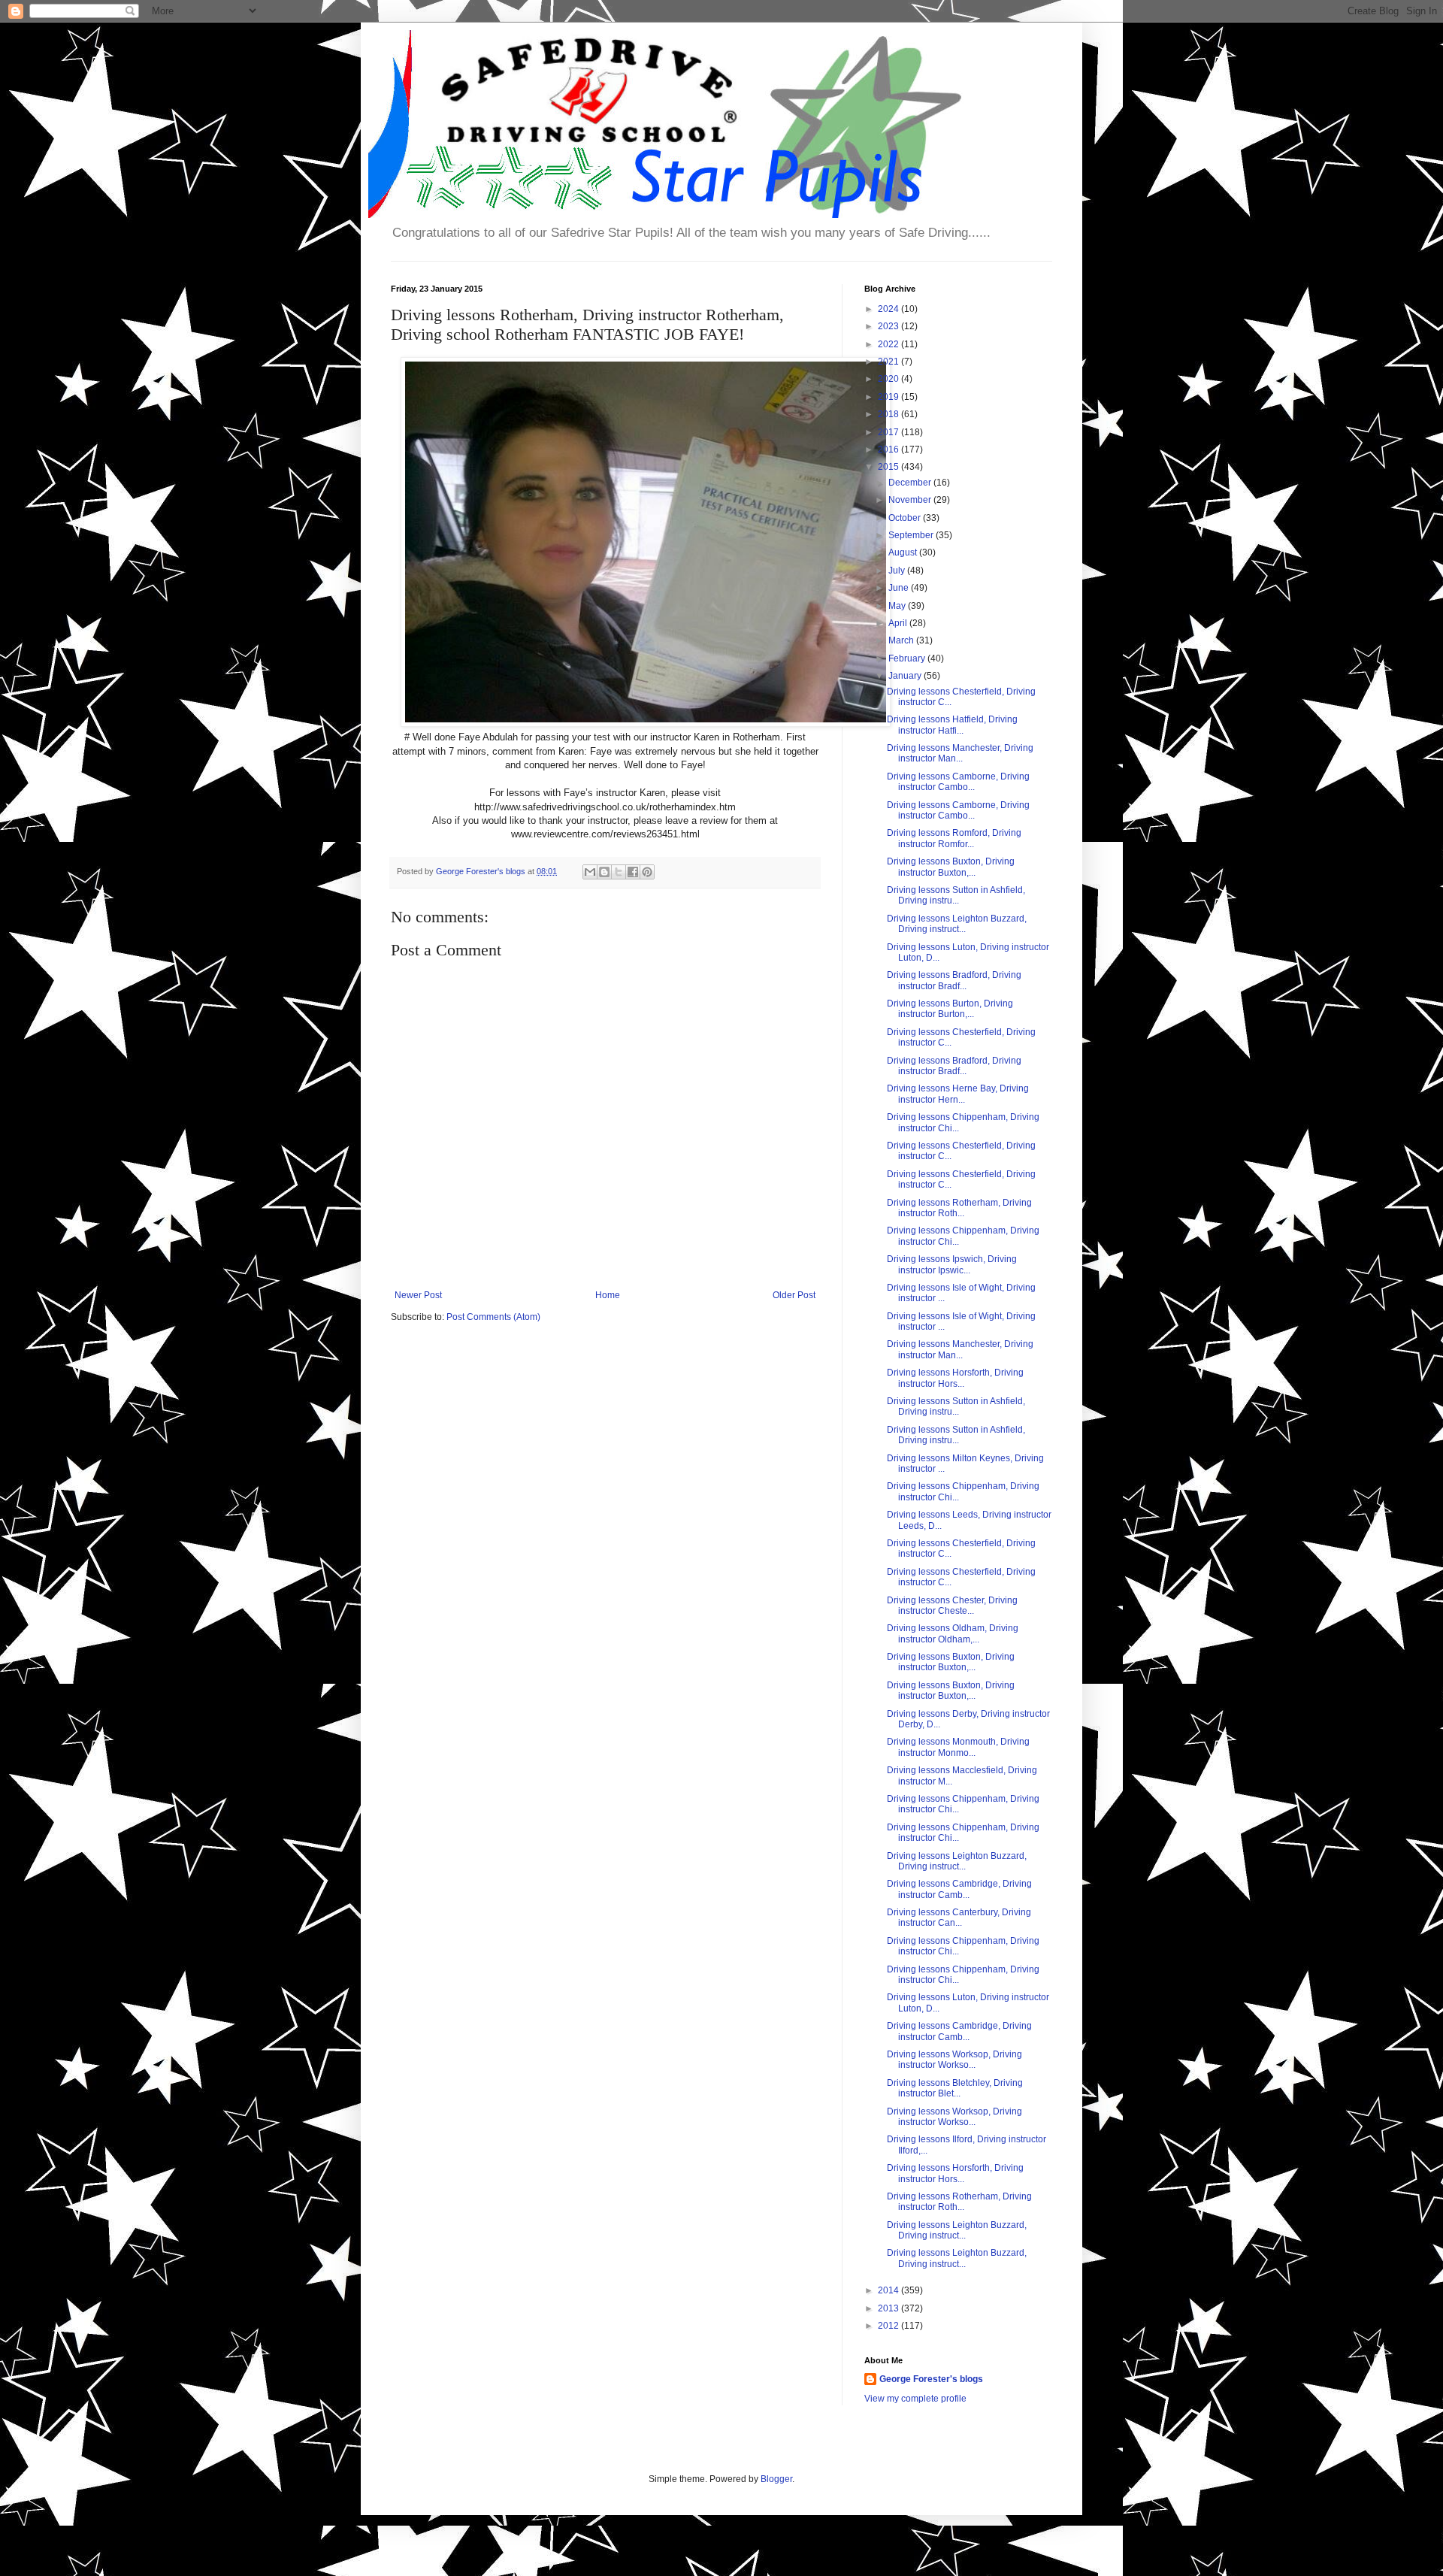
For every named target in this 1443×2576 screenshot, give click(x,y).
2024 (889, 309)
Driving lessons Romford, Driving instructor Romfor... (954, 838)
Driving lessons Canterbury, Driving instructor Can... (959, 1918)
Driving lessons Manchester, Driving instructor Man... (960, 753)
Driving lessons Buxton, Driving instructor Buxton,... (951, 867)
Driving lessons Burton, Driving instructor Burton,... (950, 1009)
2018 (889, 414)
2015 (889, 467)
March (902, 640)
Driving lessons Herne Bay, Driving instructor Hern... (958, 1094)
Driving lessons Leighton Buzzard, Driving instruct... (957, 924)
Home (608, 1295)
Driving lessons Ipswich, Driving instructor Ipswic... (952, 1264)
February (908, 658)
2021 (889, 362)
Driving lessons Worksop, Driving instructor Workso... (954, 2060)
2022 (889, 344)
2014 (889, 2290)
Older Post (794, 1295)
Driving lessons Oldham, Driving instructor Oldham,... (953, 1633)
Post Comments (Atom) (493, 1317)
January (906, 676)
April (899, 623)
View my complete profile (915, 2399)
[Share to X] (619, 872)
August (904, 552)
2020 (889, 379)
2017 (889, 432)
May (898, 606)
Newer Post (418, 1295)
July (898, 571)
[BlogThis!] (604, 872)
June (900, 588)
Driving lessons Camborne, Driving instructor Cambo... (958, 782)
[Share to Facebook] (633, 872)
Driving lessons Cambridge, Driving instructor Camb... (959, 1889)
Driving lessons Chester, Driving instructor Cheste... (952, 1606)
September (912, 535)
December (911, 483)
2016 (889, 450)
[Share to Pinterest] (647, 872)
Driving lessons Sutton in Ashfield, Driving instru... (956, 895)
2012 (889, 2326)
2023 (889, 326)
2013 (889, 2308)
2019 (889, 397)
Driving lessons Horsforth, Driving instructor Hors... (955, 1378)
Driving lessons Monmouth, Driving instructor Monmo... (958, 1747)
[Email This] (590, 872)
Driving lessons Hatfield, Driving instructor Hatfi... (952, 725)
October (906, 518)
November (911, 500)
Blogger (776, 2479)
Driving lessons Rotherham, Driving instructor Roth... (959, 1208)
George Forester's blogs (931, 2379)
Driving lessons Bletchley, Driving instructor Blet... (955, 2088)
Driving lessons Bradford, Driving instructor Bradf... (954, 980)
